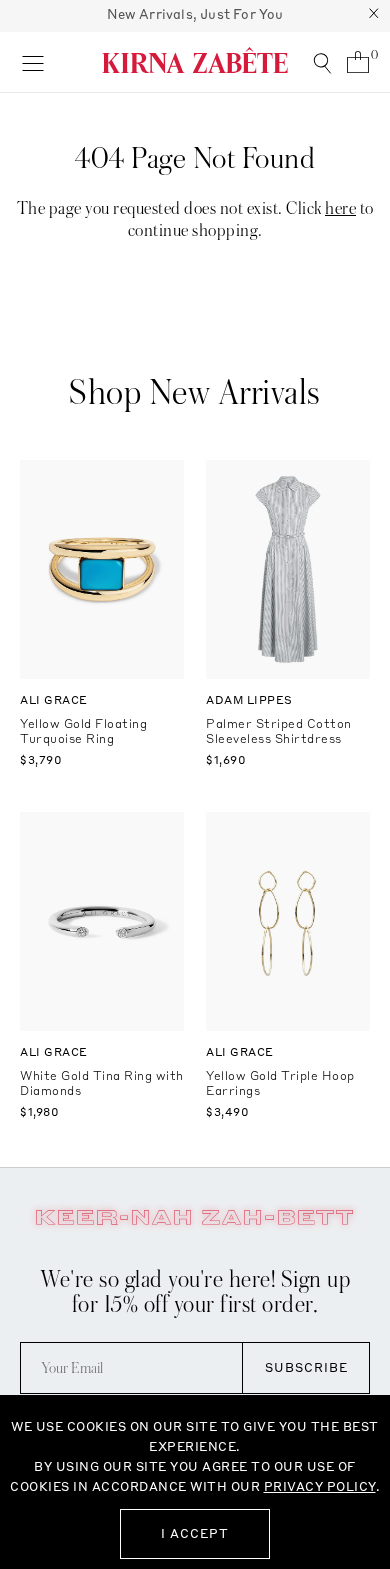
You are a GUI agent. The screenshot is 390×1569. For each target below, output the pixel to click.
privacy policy (320, 1486)
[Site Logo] (195, 60)
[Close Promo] (374, 16)
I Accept (195, 1533)
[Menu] (32, 62)
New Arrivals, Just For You (195, 14)
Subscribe (306, 1367)
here (340, 208)
